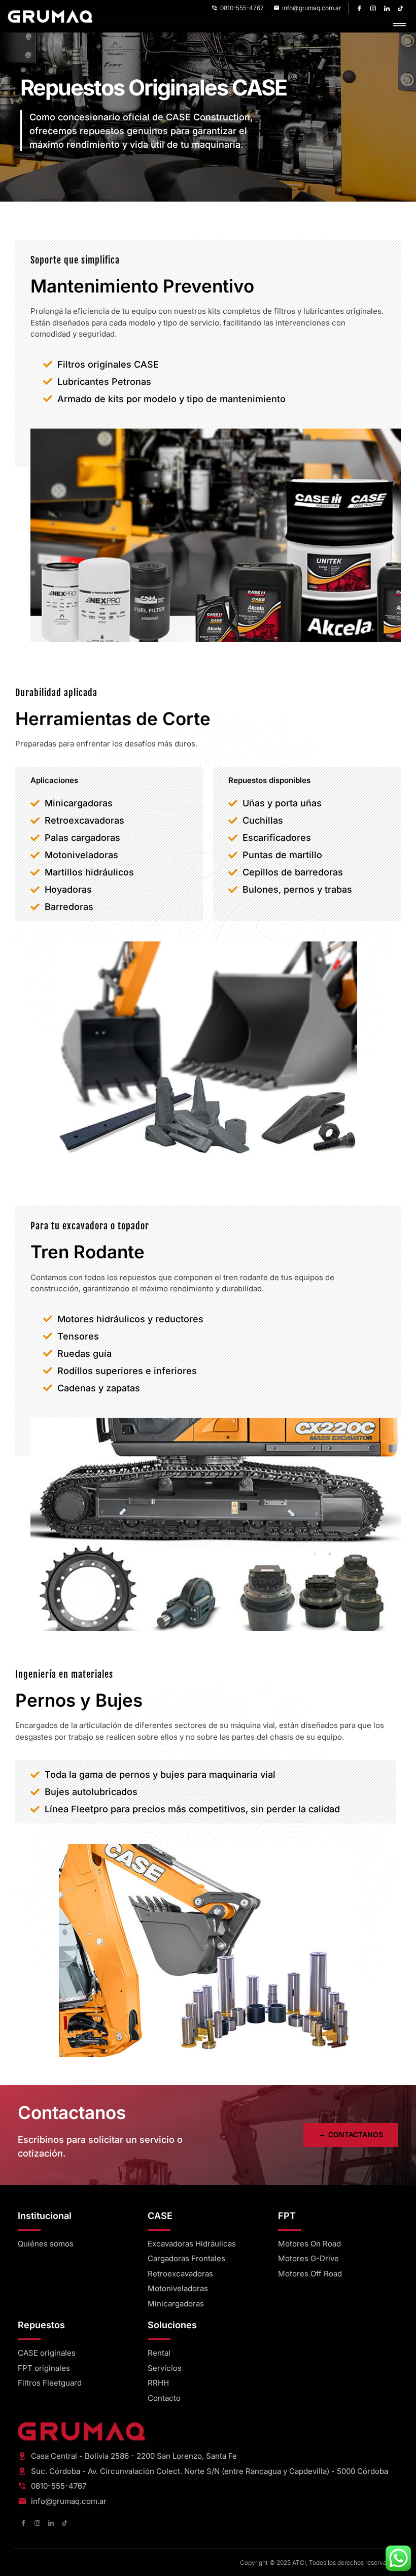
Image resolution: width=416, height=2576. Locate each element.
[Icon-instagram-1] (373, 8)
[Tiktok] (401, 8)
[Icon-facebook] (360, 8)
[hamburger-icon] (400, 25)
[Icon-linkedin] (387, 8)
